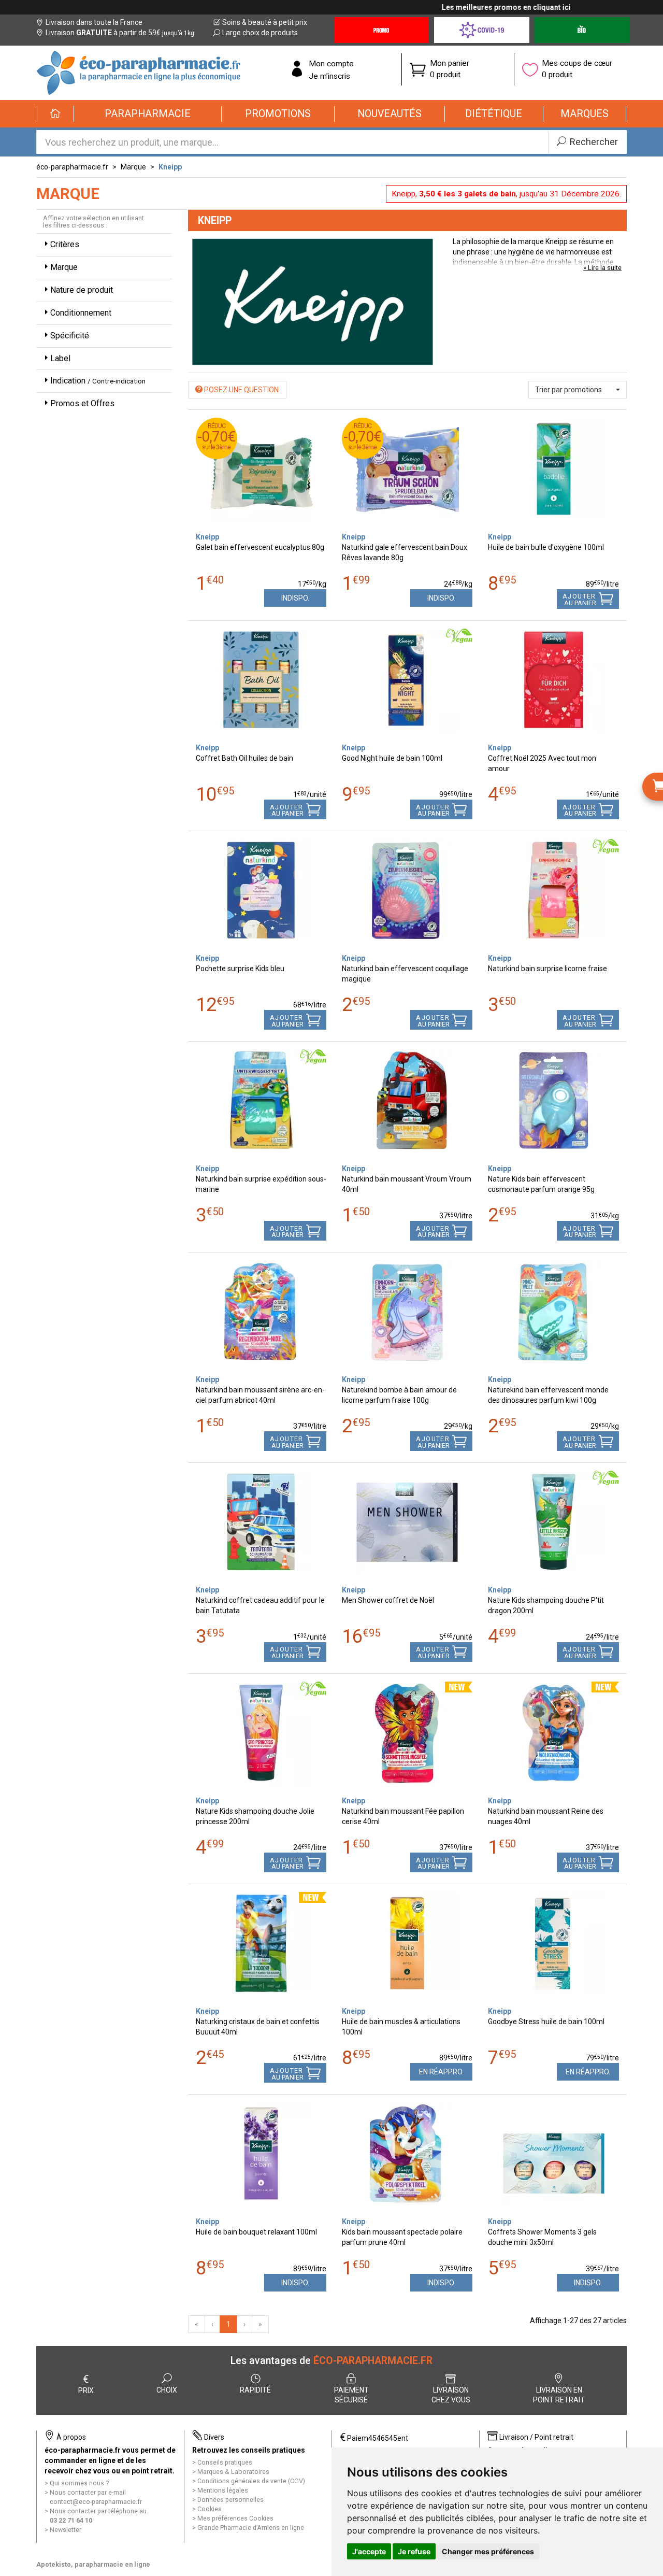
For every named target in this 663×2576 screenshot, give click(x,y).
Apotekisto (93, 2564)
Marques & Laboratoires (233, 2472)
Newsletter (66, 2530)
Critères (65, 244)
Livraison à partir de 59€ (120, 33)
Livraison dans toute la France (94, 22)
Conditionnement (81, 313)
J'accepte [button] (369, 2551)
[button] (148, 114)
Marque (133, 167)
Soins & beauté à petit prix (265, 22)
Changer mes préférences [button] (488, 2551)
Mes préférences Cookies (235, 2518)
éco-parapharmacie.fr (72, 167)
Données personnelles (230, 2500)
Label (60, 358)
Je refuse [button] (414, 2551)
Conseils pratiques (225, 2462)
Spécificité (70, 336)
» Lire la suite (602, 268)
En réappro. (441, 2072)
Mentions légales (223, 2490)
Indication (98, 381)
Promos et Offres (82, 403)
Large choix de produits (260, 33)
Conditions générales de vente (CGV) (251, 2481)
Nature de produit (82, 290)
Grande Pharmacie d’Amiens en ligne (251, 2528)
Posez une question (241, 390)
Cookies (210, 2509)
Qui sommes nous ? (79, 2483)
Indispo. (295, 598)
